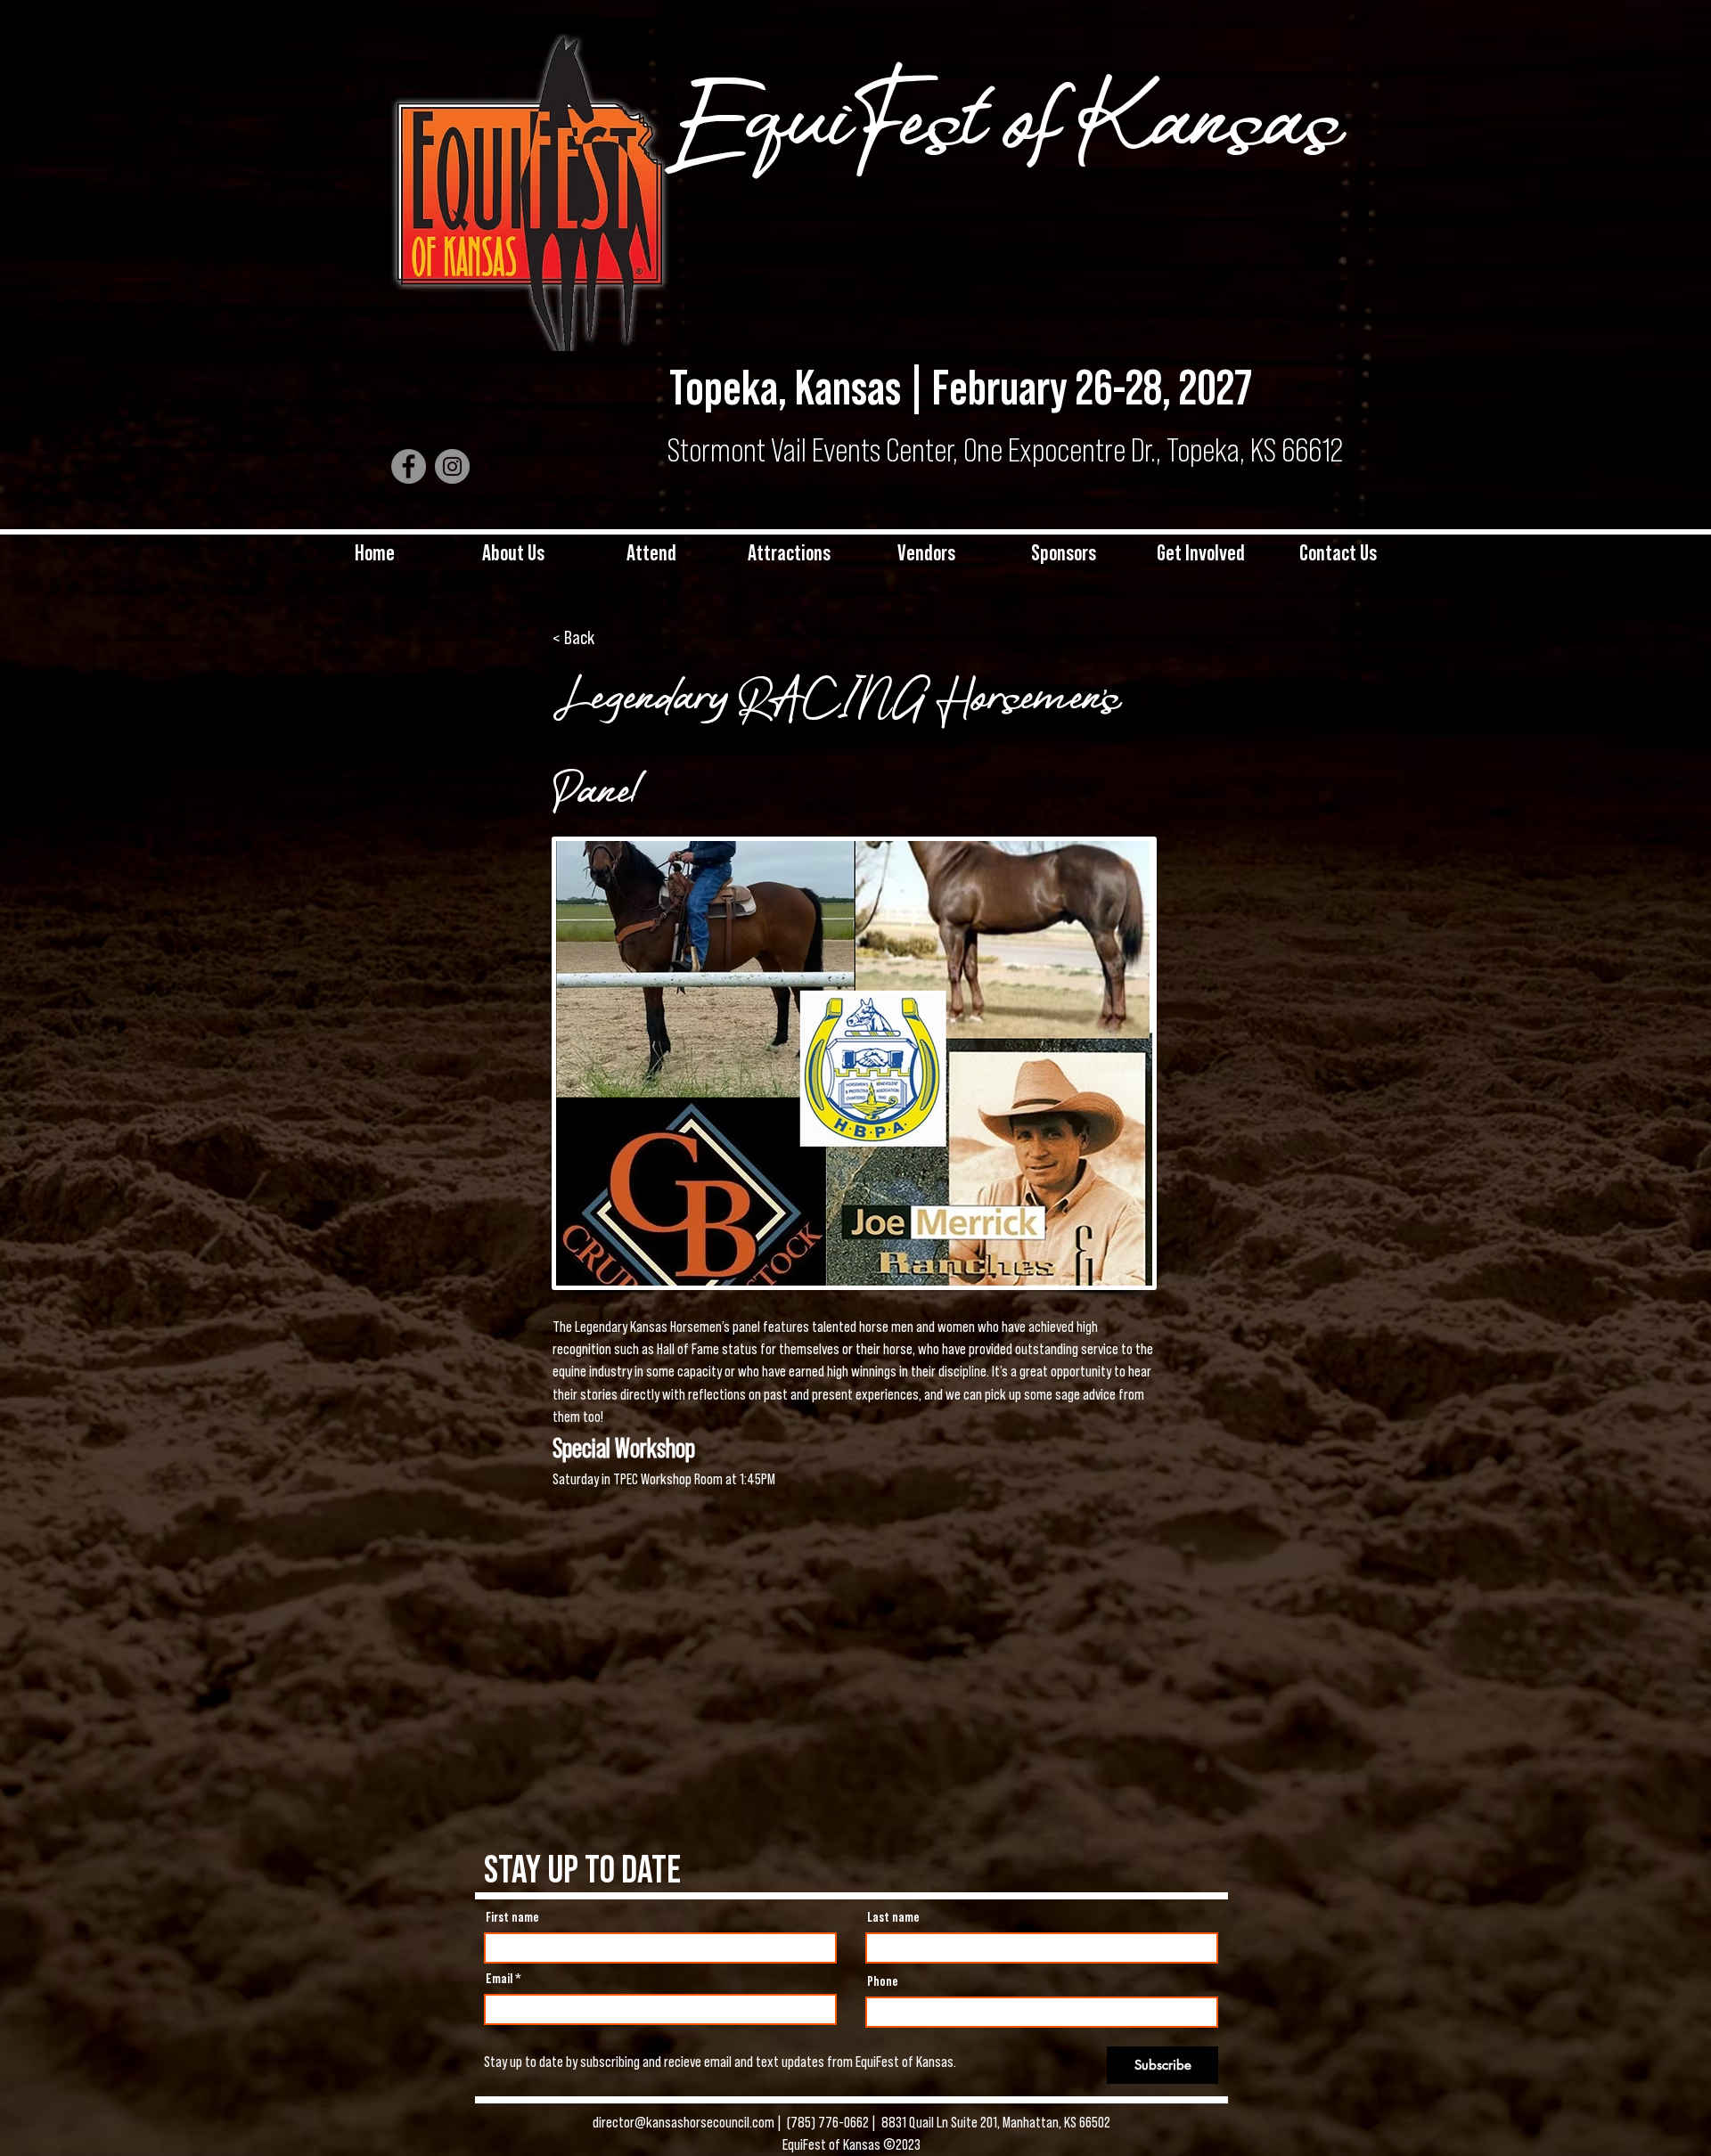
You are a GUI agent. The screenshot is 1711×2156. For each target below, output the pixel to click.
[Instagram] (452, 466)
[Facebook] (409, 466)
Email (499, 1979)
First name (512, 1917)
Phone (883, 1981)
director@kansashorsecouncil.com (685, 2122)
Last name (893, 1917)
